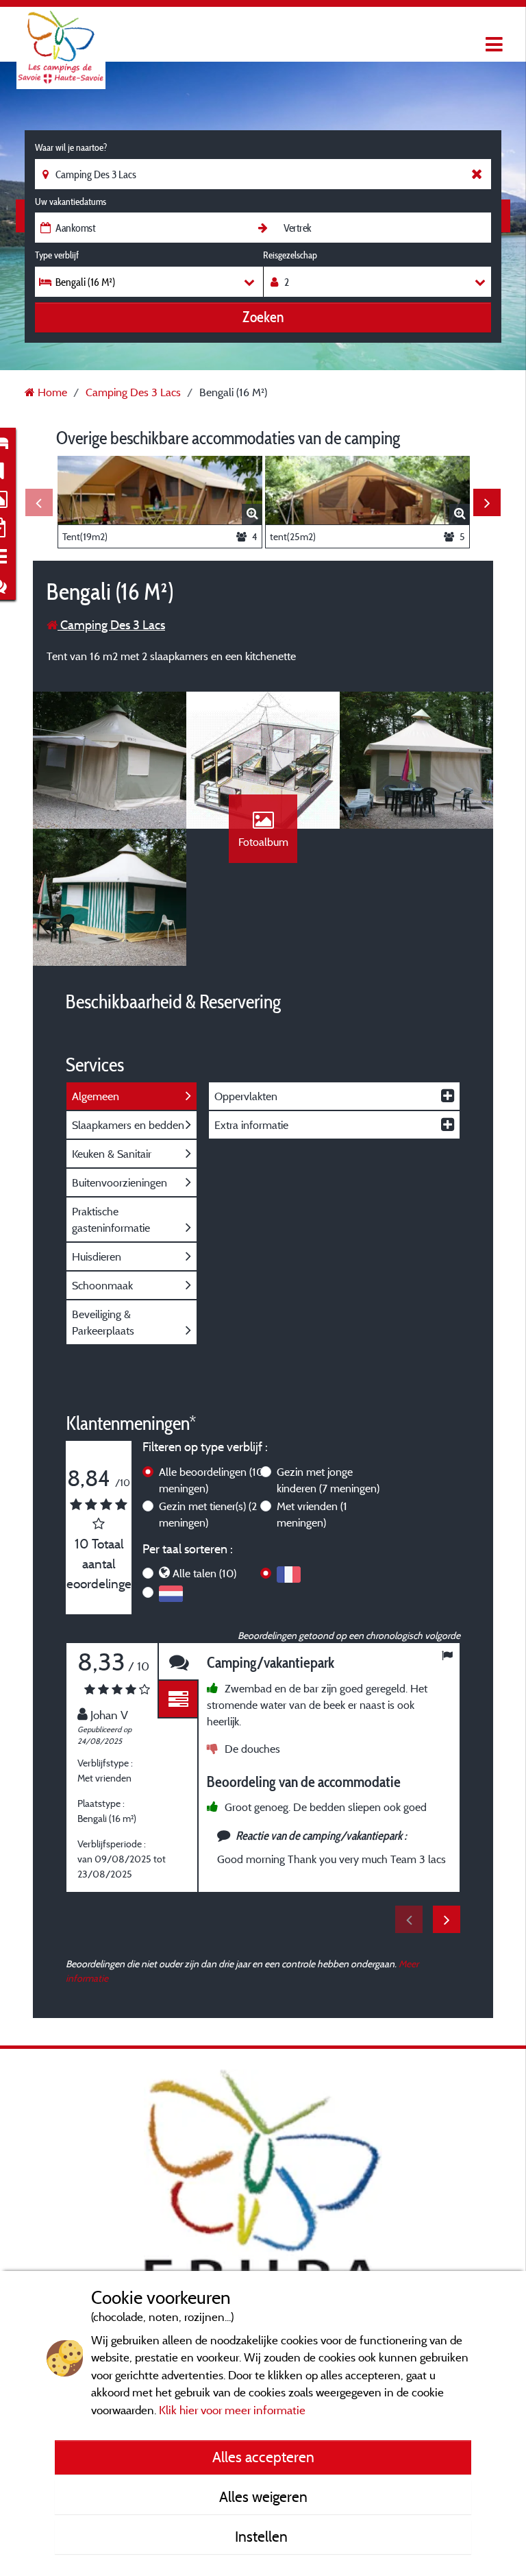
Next (487, 502)
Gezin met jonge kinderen (328, 1480)
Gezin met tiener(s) (208, 1514)
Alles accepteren (263, 2457)
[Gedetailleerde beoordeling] (178, 1700)
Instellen (263, 2536)
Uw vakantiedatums (71, 202)
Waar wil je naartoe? (71, 147)
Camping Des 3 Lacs (111, 625)
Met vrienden (312, 1514)
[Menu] (492, 45)
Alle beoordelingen (211, 1480)
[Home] (61, 38)
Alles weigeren (263, 2496)
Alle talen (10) (204, 1573)
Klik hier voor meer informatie (232, 2410)
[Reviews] (178, 1662)
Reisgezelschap (290, 255)
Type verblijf (57, 255)
